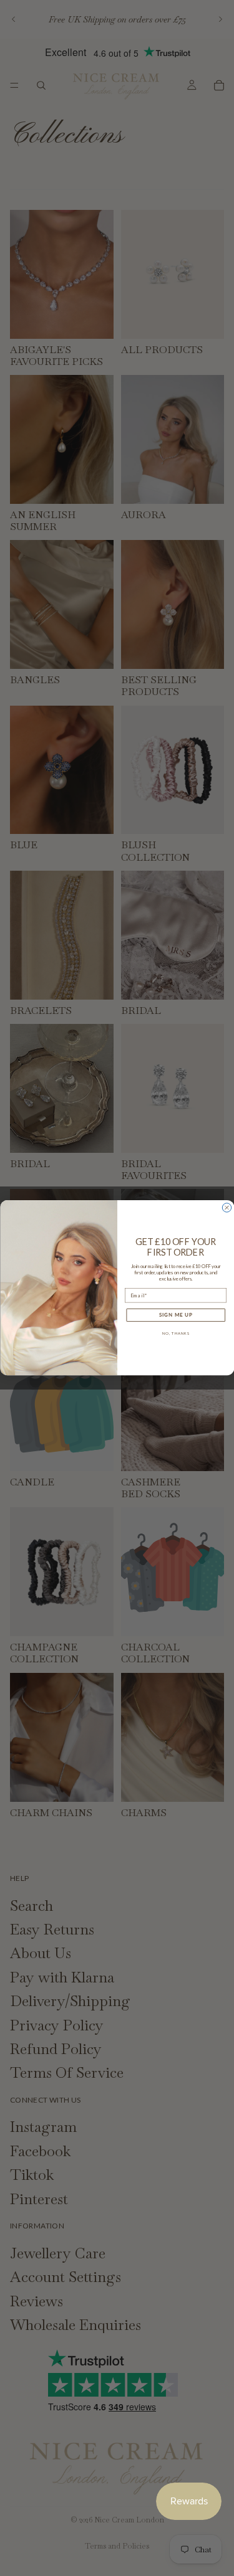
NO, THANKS (175, 1334)
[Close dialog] (227, 1208)
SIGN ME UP (175, 1315)
